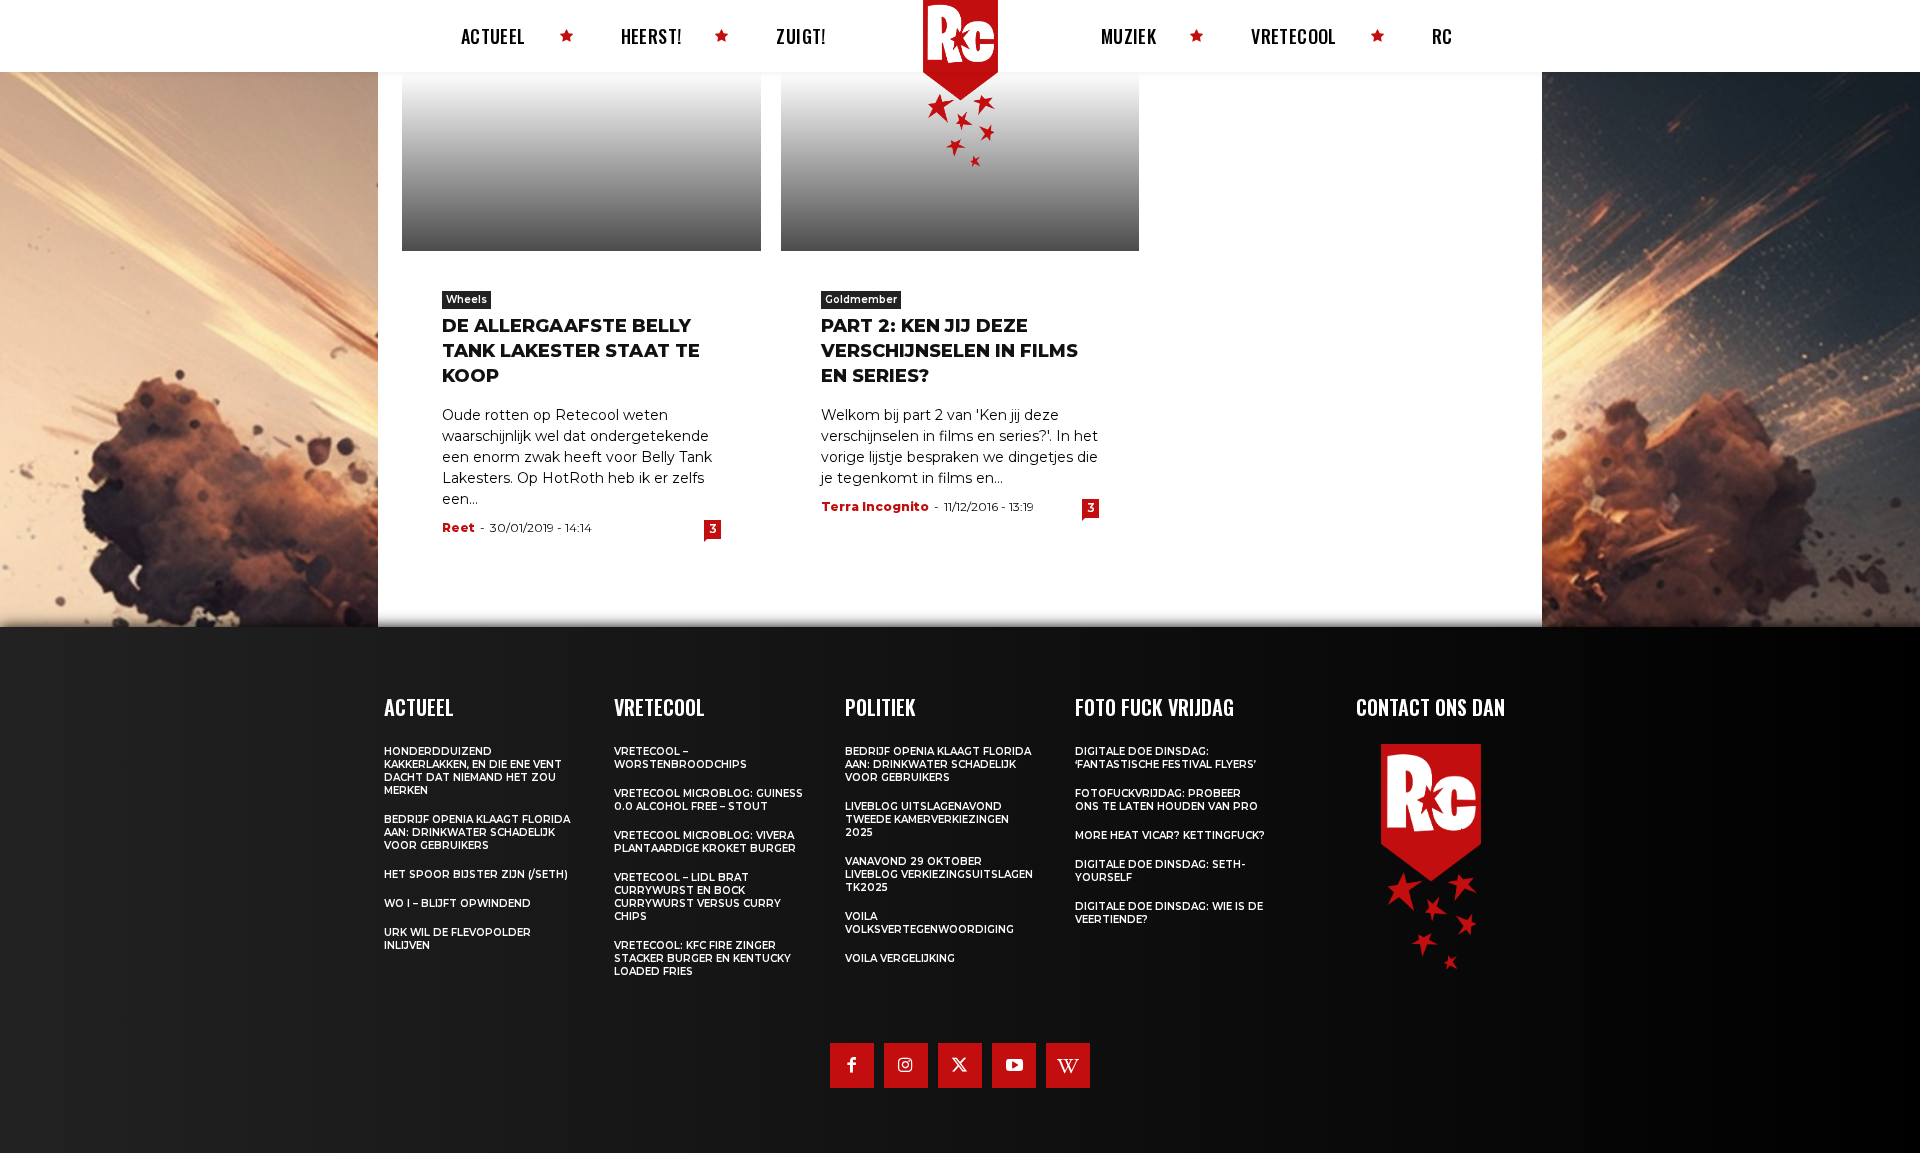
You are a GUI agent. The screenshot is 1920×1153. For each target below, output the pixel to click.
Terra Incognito (875, 506)
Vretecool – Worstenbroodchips (680, 758)
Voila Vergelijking (900, 958)
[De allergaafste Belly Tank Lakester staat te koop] (581, 161)
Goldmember (861, 299)
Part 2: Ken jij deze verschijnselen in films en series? (949, 351)
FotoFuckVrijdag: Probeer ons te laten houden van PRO (1166, 800)
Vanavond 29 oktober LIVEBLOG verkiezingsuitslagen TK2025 (939, 874)
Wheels (466, 299)
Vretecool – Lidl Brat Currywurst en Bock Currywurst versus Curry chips (697, 897)
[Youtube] (1014, 1065)
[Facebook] (852, 1065)
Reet (458, 527)
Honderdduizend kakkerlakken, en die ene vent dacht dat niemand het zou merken (473, 771)
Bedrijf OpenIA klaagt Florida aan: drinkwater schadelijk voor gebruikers (477, 832)
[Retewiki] (1068, 1065)
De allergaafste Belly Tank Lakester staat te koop (571, 351)
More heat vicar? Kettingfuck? (1170, 835)
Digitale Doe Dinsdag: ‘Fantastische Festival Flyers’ (1165, 758)
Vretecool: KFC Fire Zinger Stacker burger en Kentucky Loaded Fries (702, 958)
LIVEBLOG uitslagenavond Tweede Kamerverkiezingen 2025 (927, 819)
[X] (960, 1065)
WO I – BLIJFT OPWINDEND (457, 903)
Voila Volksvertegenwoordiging (929, 923)
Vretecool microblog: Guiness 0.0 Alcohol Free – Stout (708, 800)
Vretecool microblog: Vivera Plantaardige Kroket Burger (705, 842)
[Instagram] (906, 1065)
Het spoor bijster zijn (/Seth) (476, 874)
